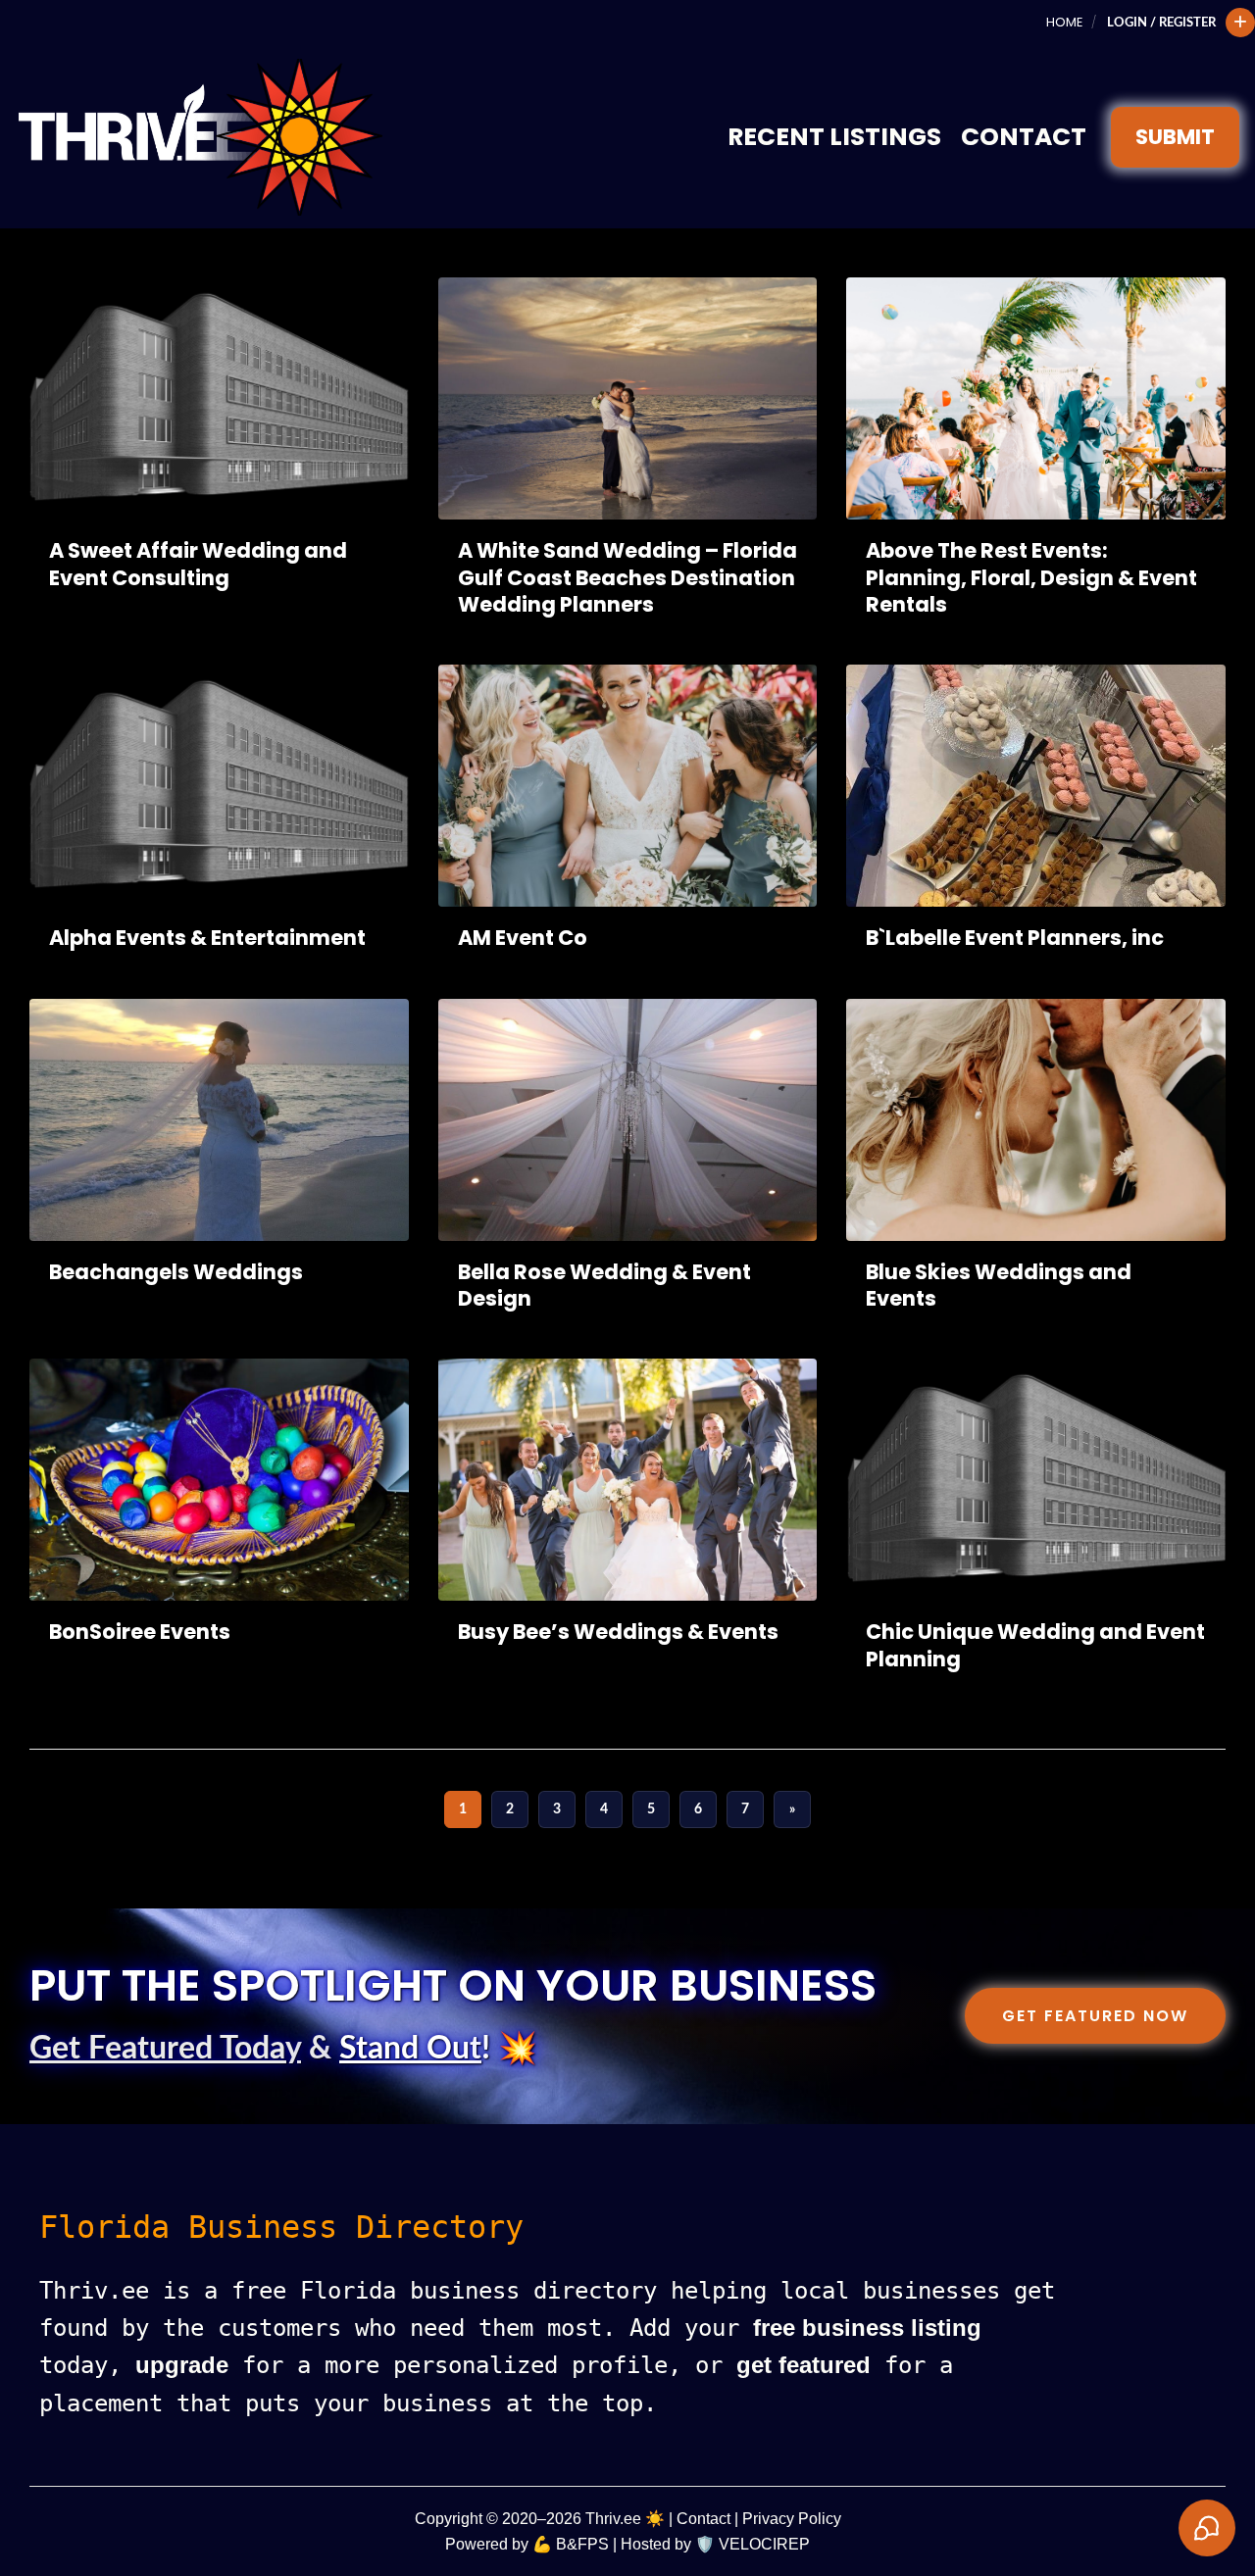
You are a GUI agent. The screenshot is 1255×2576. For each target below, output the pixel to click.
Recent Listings (834, 137)
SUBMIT (1175, 137)
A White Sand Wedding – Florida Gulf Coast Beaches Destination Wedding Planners (627, 577)
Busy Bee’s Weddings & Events (618, 1632)
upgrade (182, 2365)
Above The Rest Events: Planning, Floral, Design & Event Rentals (1031, 577)
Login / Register (1161, 23)
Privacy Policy (792, 2519)
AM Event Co (523, 938)
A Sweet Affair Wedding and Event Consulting (198, 564)
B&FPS (582, 2544)
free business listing (867, 2328)
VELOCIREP (764, 2544)
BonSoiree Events (140, 1632)
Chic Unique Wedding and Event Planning (1035, 1645)
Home (1064, 22)
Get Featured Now (1095, 2016)
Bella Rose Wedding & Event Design (604, 1285)
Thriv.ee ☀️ (625, 2519)
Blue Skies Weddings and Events (999, 1285)
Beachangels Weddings (176, 1272)
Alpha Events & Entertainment (207, 938)
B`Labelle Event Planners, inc (1015, 938)
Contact (1024, 137)
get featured (803, 2365)
